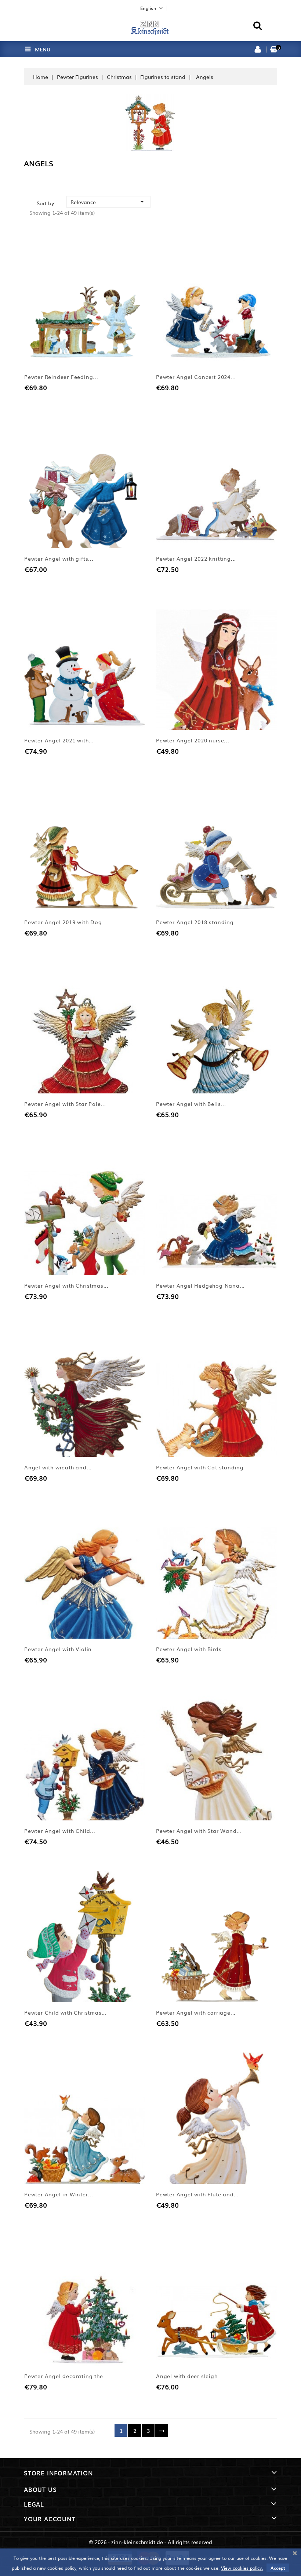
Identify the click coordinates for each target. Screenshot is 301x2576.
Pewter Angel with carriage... (196, 2012)
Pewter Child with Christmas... (66, 2012)
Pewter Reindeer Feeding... (61, 377)
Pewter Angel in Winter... (59, 2194)
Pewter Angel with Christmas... (66, 1285)
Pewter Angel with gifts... (59, 558)
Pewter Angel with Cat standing (200, 1467)
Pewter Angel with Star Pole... (65, 1104)
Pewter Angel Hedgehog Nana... (200, 1285)
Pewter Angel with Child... (60, 1831)
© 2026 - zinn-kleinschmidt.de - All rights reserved (150, 2542)
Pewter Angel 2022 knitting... (196, 558)
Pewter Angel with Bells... (191, 1104)
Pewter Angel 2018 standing (195, 922)
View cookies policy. (242, 2568)
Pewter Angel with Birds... (191, 1649)
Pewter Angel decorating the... (66, 2376)
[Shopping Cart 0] (274, 50)
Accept (278, 2568)
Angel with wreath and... (58, 1467)
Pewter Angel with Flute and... (197, 2194)
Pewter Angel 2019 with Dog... (66, 922)
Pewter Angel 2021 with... (59, 740)
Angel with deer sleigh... (189, 2376)
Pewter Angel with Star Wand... (199, 1831)
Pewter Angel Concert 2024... (196, 377)
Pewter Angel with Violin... (61, 1649)
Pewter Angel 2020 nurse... (193, 740)
